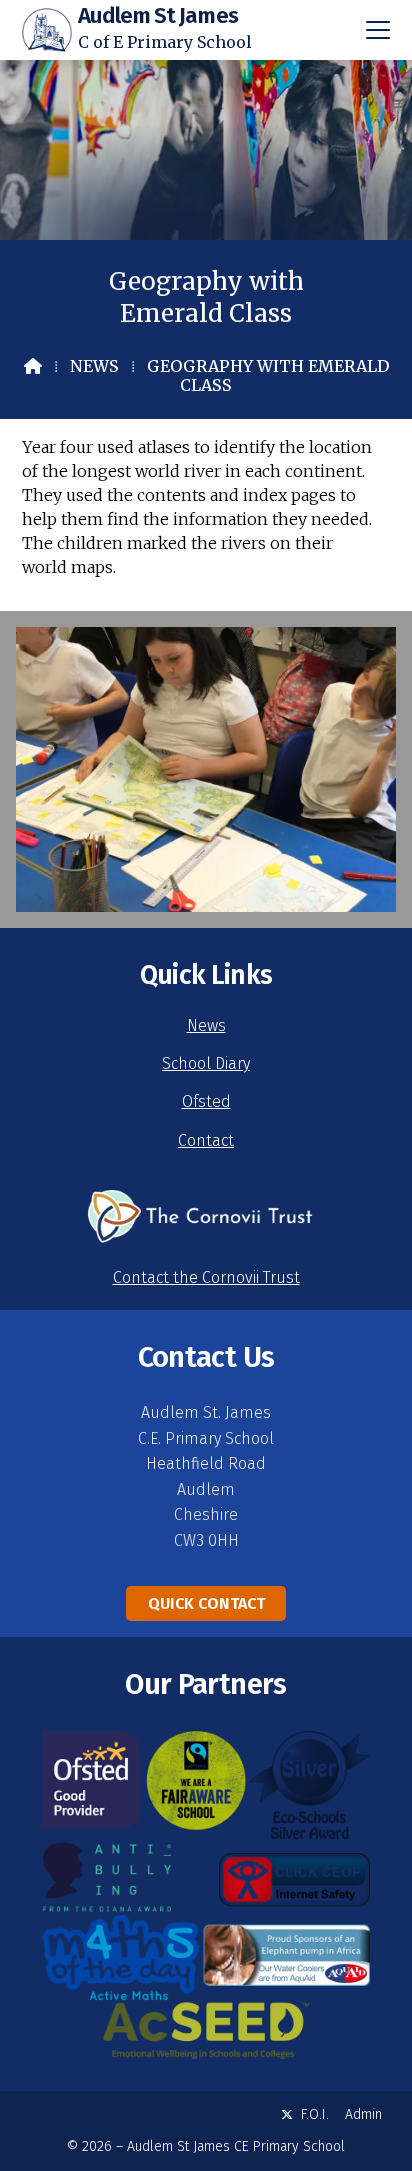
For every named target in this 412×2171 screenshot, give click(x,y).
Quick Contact (206, 1603)
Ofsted (206, 1101)
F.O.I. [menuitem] (315, 2114)
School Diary (206, 1063)
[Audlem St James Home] (47, 30)
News (94, 366)
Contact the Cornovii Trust (206, 1277)
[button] (378, 30)
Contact (206, 1140)
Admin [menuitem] (363, 2114)
